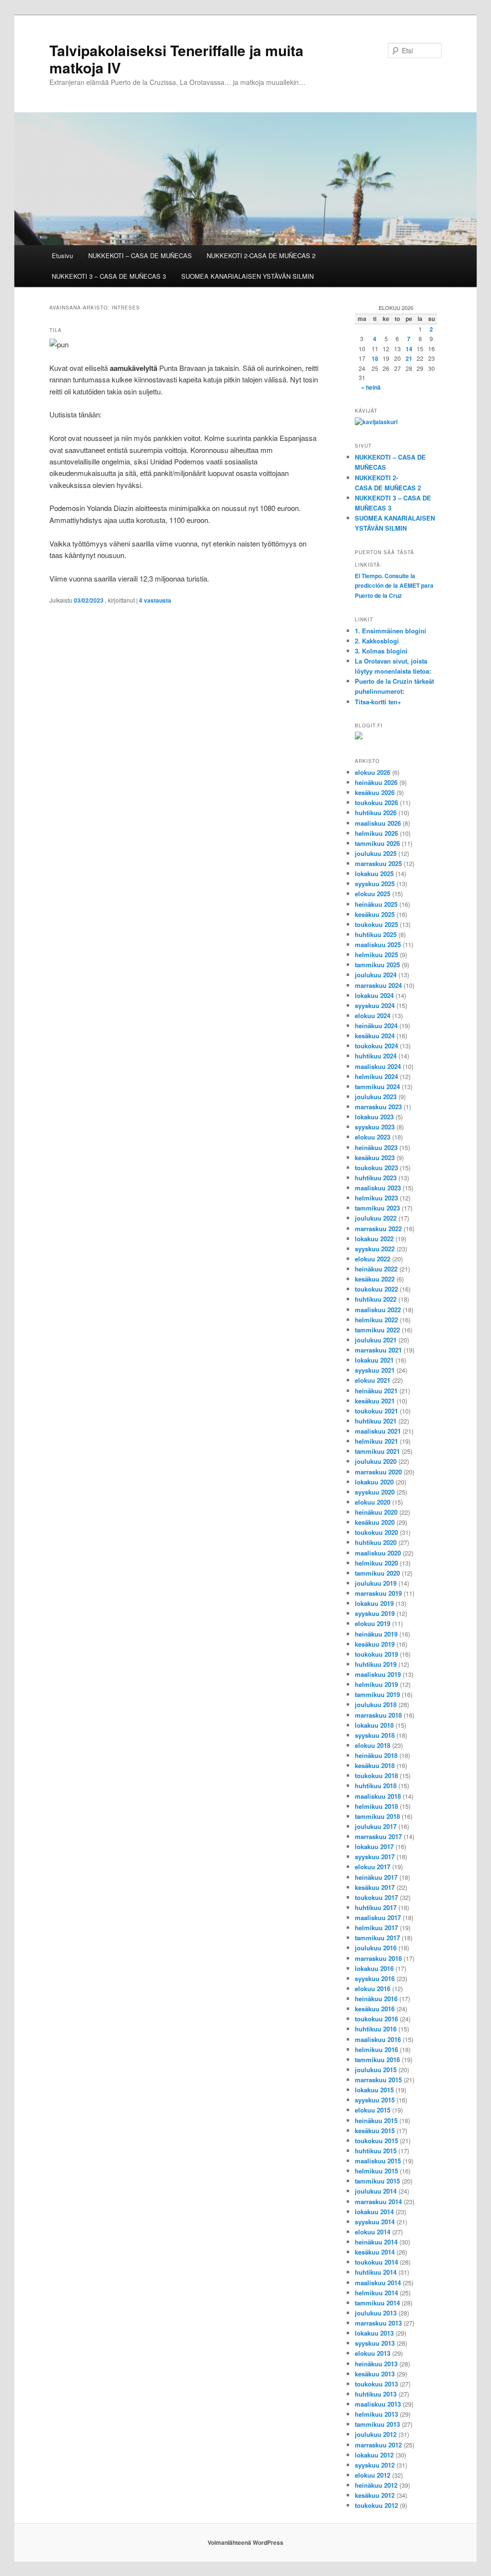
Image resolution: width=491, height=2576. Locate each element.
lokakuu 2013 (374, 2333)
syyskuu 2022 (375, 1249)
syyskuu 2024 (375, 1005)
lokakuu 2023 (374, 1117)
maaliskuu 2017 (378, 1917)
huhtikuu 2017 (376, 1907)
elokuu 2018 (373, 1745)
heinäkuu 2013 (376, 2364)
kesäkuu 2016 (375, 2009)
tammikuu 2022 (377, 1330)
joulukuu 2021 (376, 1340)
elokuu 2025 (373, 894)
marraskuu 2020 (378, 1472)
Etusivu (62, 255)
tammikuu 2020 (377, 1573)
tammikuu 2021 (377, 1451)
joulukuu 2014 (376, 2191)
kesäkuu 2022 (375, 1279)
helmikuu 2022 (376, 1320)
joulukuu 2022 (376, 1218)
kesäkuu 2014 (375, 2252)
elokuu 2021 (373, 1380)
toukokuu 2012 (376, 2505)
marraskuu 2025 (378, 863)
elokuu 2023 (373, 1137)
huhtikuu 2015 (376, 2151)
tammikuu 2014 (377, 2303)
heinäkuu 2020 (376, 1512)
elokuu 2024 (373, 1015)
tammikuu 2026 (377, 843)
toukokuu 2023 (376, 1168)
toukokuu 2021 (376, 1411)
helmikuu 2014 (376, 2293)
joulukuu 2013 (376, 2313)
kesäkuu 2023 (375, 1157)
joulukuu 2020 (376, 1461)
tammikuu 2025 (377, 965)
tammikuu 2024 (377, 1086)
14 (409, 349)
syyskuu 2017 (375, 1857)
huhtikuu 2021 (376, 1421)
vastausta (155, 600)
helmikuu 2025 (376, 955)
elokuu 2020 (373, 1502)
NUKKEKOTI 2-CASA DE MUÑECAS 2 (261, 255)
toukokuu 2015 (376, 2141)
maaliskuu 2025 (378, 944)
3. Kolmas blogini (381, 651)
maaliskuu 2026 (378, 823)
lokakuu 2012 (374, 2455)
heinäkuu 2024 (376, 1026)
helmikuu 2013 (376, 2414)
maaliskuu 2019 (378, 1674)
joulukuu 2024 (376, 975)
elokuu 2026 (373, 772)
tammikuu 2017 (377, 1938)
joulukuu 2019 (376, 1583)
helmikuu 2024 (376, 1076)
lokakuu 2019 (374, 1603)
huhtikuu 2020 (376, 1542)
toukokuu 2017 (376, 1897)
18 (375, 358)
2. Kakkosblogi (377, 641)
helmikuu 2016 (376, 2049)
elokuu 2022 (373, 1259)
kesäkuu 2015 (375, 2131)
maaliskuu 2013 (378, 2404)
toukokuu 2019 (376, 1654)
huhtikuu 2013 (376, 2394)
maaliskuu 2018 (378, 1796)
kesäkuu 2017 (375, 1887)
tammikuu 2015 (377, 2181)
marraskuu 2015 (378, 2080)
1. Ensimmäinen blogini (391, 631)
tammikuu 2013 (377, 2424)
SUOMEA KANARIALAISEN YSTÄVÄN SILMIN (247, 276)
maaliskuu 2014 (378, 2283)
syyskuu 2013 (375, 2343)
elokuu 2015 (373, 2110)
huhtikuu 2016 (376, 2029)
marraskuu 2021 (378, 1350)
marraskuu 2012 (378, 2445)
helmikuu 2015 (376, 2171)
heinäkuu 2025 (376, 904)
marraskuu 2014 (378, 2202)
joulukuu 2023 (376, 1097)
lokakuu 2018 (374, 1725)
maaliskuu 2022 (378, 1310)
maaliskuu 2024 (378, 1066)
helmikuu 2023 (376, 1198)
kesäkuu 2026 (375, 792)
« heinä (371, 387)
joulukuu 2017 (376, 1826)
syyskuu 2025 (375, 884)
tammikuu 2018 (377, 1816)
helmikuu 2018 (376, 1806)
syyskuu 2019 (375, 1613)
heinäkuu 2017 (376, 1877)
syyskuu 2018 (375, 1735)
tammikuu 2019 (377, 1694)
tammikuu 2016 (377, 2060)
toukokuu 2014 (376, 2262)
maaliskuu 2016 (378, 2039)
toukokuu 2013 (376, 2384)
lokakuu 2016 (374, 1968)
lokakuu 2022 (374, 1239)
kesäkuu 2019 (375, 1644)
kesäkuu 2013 (375, 2374)
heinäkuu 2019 (376, 1634)
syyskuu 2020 (375, 1492)
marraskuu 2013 (378, 2323)
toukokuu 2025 (376, 924)
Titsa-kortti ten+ (378, 702)
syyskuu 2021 (375, 1370)
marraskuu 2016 (378, 1958)
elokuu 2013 (373, 2353)
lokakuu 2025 (374, 873)
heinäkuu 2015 (376, 2120)
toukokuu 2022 (376, 1289)
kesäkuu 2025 (375, 914)
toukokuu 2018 (376, 1775)
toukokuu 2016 (376, 2019)
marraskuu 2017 (378, 1836)
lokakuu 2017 (374, 1846)
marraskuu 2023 (378, 1107)
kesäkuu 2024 (375, 1036)
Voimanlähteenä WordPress (245, 2542)
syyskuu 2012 (375, 2465)
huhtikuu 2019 (376, 1664)
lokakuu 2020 (374, 1482)
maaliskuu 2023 (378, 1188)
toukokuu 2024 (376, 1046)
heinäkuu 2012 (376, 2485)
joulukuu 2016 (376, 1948)
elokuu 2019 (373, 1623)
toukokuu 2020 (376, 1532)
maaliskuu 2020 (378, 1553)
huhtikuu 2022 (376, 1299)
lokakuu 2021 (374, 1360)
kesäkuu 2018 (375, 1765)
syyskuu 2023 (375, 1127)
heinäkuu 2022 (376, 1269)
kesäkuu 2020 (375, 1522)
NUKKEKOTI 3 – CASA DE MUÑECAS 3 (109, 276)
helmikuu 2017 (376, 1928)
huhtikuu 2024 (376, 1056)
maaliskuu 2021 (378, 1431)
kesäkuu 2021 (375, 1401)
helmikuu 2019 (376, 1684)
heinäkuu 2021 (376, 1391)
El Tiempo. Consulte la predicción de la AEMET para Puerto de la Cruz (394, 586)
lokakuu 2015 (374, 2090)
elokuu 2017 (373, 1867)
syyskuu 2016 (375, 1978)
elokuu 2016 (373, 1988)
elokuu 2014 (373, 2232)
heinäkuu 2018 (376, 1755)
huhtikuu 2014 (376, 2272)
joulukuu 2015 (376, 2070)
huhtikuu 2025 (376, 934)
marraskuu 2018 (378, 1715)
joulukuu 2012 (376, 2434)
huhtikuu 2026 (376, 813)
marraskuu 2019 (378, 1593)
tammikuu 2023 (377, 1208)
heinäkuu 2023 (376, 1147)
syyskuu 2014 (375, 2222)
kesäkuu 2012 (375, 2495)
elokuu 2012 (373, 2475)
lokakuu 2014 (374, 2212)
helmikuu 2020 (376, 1563)
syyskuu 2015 (375, 2100)
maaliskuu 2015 (378, 2161)
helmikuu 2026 (376, 833)
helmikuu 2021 (376, 1441)
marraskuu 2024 (378, 985)
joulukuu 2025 (376, 853)
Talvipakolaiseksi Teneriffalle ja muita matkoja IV (176, 59)
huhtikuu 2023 (376, 1178)
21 (409, 358)
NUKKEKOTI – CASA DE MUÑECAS (140, 255)
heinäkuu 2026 (376, 782)
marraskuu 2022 (378, 1229)
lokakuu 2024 (374, 995)
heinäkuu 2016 (376, 1999)
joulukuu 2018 (376, 1704)
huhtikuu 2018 (376, 1786)
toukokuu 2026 (376, 802)
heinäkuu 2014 (376, 2242)
